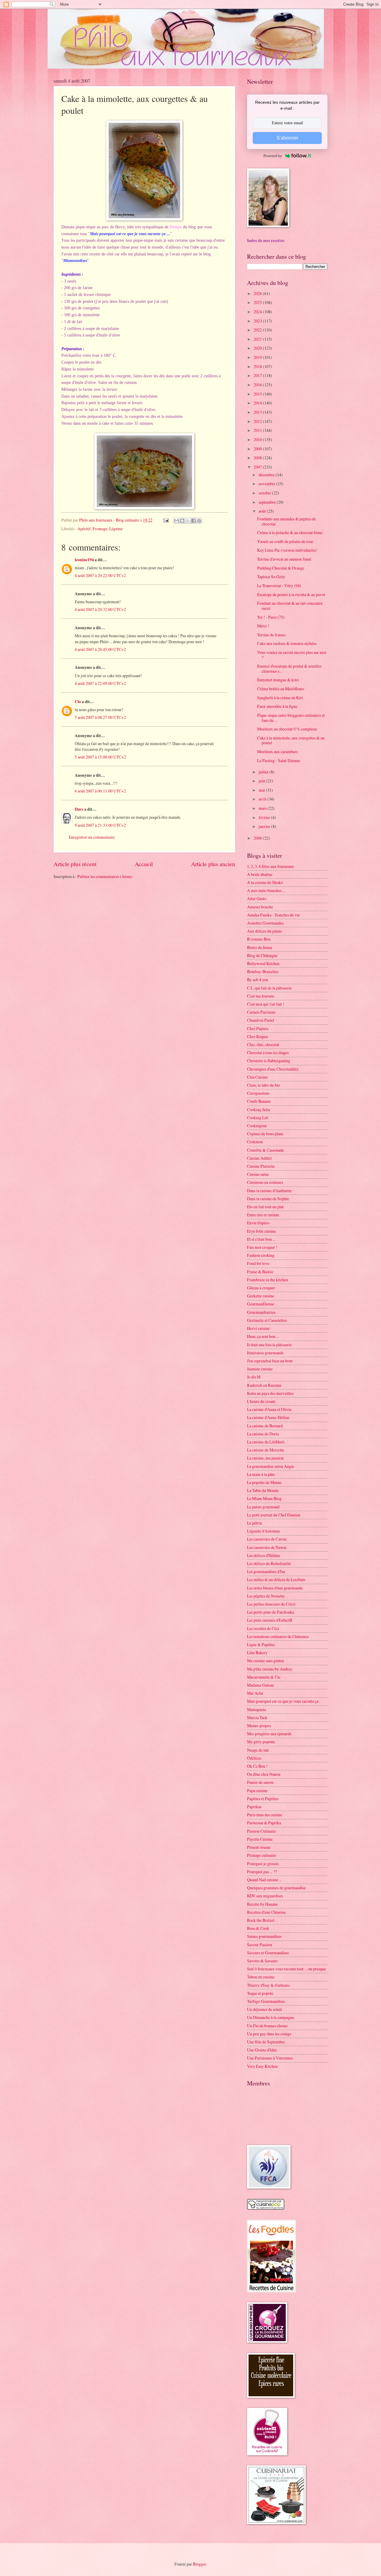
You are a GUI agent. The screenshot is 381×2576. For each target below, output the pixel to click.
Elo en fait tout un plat (265, 1207)
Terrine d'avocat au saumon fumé (284, 559)
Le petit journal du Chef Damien (274, 1515)
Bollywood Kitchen (263, 963)
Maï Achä (255, 1693)
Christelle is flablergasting (269, 1061)
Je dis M (254, 1377)
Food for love (258, 1263)
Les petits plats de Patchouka (271, 1612)
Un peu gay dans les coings (269, 2034)
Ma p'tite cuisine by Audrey (270, 1669)
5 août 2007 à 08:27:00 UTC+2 (100, 717)
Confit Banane (259, 1101)
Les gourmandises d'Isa (266, 1571)
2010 (258, 439)
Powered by (273, 156)
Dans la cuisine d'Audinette (269, 1191)
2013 (258, 412)
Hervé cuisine (258, 1328)
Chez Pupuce (258, 1028)
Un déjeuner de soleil (264, 2009)
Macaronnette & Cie (264, 1677)
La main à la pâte (261, 1474)
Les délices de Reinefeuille (269, 1563)
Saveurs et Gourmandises (268, 1953)
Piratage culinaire (262, 1855)
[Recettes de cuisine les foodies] (271, 2291)
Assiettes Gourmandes (265, 923)
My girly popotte (261, 1742)
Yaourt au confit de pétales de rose (285, 541)
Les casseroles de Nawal (267, 1547)
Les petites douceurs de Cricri (271, 1604)
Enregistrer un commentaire (92, 837)
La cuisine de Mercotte (266, 1450)
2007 (258, 467)
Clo (78, 702)
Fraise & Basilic (260, 1272)
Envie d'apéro (258, 1223)
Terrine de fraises (271, 635)
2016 (258, 385)
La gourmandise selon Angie (271, 1466)
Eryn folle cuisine (261, 1231)
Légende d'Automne (264, 1531)
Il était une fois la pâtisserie (269, 1345)
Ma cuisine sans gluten (266, 1661)
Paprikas (254, 1807)
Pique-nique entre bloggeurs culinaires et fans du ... (291, 718)
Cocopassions (258, 1093)
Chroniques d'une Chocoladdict (273, 1069)
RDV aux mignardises (265, 1896)
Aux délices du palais (264, 931)
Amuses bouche (260, 907)
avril (263, 799)
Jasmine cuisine (260, 1369)
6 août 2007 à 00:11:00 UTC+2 (100, 791)
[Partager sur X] (188, 521)
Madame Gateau (260, 1685)
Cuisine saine (258, 1174)
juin (262, 781)
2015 (258, 394)
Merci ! (263, 626)
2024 (258, 312)
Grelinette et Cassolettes (267, 1320)
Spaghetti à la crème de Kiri (280, 698)
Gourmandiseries (261, 1312)
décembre (267, 475)
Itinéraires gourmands (265, 1353)
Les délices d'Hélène (264, 1555)
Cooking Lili (258, 1118)
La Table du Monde (263, 1490)
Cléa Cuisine (257, 1077)
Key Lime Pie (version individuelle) (287, 550)
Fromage (100, 529)
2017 (258, 375)
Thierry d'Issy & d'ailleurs (268, 1985)
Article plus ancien (213, 864)
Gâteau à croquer (261, 1288)
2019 (258, 357)
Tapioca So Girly (271, 577)
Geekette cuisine (261, 1296)
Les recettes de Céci (263, 1628)
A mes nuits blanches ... (266, 890)
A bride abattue (260, 874)
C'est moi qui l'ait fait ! (266, 1004)
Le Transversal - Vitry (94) (279, 586)
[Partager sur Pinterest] (199, 521)
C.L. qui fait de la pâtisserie (269, 988)
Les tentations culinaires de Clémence (278, 1636)
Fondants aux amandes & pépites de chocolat (286, 521)
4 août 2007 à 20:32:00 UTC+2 (100, 609)
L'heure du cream (261, 1401)
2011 (258, 430)
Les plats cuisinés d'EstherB (270, 1620)
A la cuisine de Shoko (265, 882)
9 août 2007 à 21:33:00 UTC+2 (100, 825)
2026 (258, 293)
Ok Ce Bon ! (257, 1766)
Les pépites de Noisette (266, 1596)
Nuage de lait (258, 1750)
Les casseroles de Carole (267, 1539)
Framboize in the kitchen (268, 1280)
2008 (258, 458)
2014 (258, 403)
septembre (268, 502)
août (263, 511)
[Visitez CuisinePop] (266, 2208)
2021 (258, 339)
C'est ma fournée (261, 996)
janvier (265, 826)
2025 (258, 302)
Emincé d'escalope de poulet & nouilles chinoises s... (289, 669)
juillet (264, 772)
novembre (267, 484)
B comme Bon (259, 939)
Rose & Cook (258, 1928)
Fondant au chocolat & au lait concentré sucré (290, 606)
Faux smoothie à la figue (277, 706)
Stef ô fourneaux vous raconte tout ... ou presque (286, 1969)
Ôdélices (254, 1758)
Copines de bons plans (265, 1134)
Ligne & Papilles (261, 1644)
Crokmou (255, 1142)
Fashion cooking (261, 1255)
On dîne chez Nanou (264, 1774)
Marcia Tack (257, 1717)
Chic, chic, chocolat (263, 1044)
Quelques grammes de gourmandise (276, 1888)
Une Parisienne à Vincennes (270, 2058)
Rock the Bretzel (261, 1920)
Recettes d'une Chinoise (266, 1912)
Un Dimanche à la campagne (271, 2017)
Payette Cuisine (260, 1839)
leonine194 (84, 560)
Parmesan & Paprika (264, 1823)
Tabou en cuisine (261, 1977)
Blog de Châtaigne (262, 955)
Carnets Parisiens (261, 1012)
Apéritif (84, 529)
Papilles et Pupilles (263, 1799)
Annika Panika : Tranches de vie (273, 915)
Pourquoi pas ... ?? (262, 1872)
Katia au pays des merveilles (270, 1393)
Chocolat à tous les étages (268, 1053)
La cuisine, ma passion (265, 1458)
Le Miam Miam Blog (264, 1498)
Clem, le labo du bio (264, 1085)
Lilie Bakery (257, 1653)
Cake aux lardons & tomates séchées (287, 643)
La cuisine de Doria (263, 1434)
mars (263, 808)
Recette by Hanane (262, 1904)
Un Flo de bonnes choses (267, 2026)
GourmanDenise (261, 1304)
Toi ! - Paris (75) (271, 617)
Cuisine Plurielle (261, 1166)
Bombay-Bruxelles (263, 971)
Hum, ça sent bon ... (263, 1336)
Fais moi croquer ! (262, 1247)
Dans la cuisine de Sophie (268, 1199)
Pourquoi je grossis (263, 1864)
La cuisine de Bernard (265, 1426)
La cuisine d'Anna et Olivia (269, 1409)
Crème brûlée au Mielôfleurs (281, 689)
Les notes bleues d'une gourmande (275, 1588)
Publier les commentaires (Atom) (105, 876)
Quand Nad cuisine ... (264, 1880)
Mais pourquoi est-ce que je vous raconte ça (283, 1701)
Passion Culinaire (261, 1831)
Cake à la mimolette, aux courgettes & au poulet (291, 740)
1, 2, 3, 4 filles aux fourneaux (271, 866)
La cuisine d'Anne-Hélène (268, 1417)
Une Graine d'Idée (262, 2050)
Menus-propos (259, 1726)
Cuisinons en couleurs (265, 1182)
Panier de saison (260, 1782)
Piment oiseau (259, 1847)
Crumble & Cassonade (266, 1150)
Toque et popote (260, 1993)
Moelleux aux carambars (277, 752)
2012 (258, 421)
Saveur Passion (260, 1945)
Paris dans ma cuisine (265, 1815)
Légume (116, 529)
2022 (258, 330)
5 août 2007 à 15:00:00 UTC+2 (100, 757)
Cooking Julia (259, 1109)
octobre (265, 493)
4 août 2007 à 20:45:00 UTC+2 (100, 649)
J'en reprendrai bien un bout (270, 1361)
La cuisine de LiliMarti (266, 1442)
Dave (79, 809)
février (265, 817)
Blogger (199, 2564)
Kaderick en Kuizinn (264, 1385)
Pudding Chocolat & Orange (281, 568)
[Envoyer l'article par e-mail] (166, 520)
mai (262, 790)
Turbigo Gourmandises (266, 2001)
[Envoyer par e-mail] (177, 521)
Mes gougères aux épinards (269, 1734)
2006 (258, 838)
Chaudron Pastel (261, 1020)
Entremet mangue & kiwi (278, 680)
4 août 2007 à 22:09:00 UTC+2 (100, 683)
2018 (258, 366)
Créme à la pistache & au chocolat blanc (290, 532)
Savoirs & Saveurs (262, 1961)
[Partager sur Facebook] (193, 521)
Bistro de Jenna (260, 947)
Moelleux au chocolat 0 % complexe (287, 729)
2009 (258, 449)
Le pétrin (254, 1523)
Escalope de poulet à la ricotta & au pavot (291, 594)
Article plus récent (75, 864)
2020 (258, 348)
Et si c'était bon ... (261, 1239)
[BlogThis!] (182, 521)
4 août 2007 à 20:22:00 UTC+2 (100, 575)
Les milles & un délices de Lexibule (276, 1579)
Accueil (144, 864)
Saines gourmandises (264, 1936)
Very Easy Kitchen (262, 2066)
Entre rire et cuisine (263, 1215)
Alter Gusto (257, 898)
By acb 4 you (258, 980)
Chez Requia (257, 1036)
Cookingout (257, 1126)
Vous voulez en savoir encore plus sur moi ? (292, 655)
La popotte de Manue (264, 1482)
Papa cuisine (257, 1791)
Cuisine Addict (259, 1158)
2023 (258, 321)
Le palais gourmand (263, 1507)
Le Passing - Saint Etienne (279, 760)
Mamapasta (256, 1709)
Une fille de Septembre (266, 2042)
